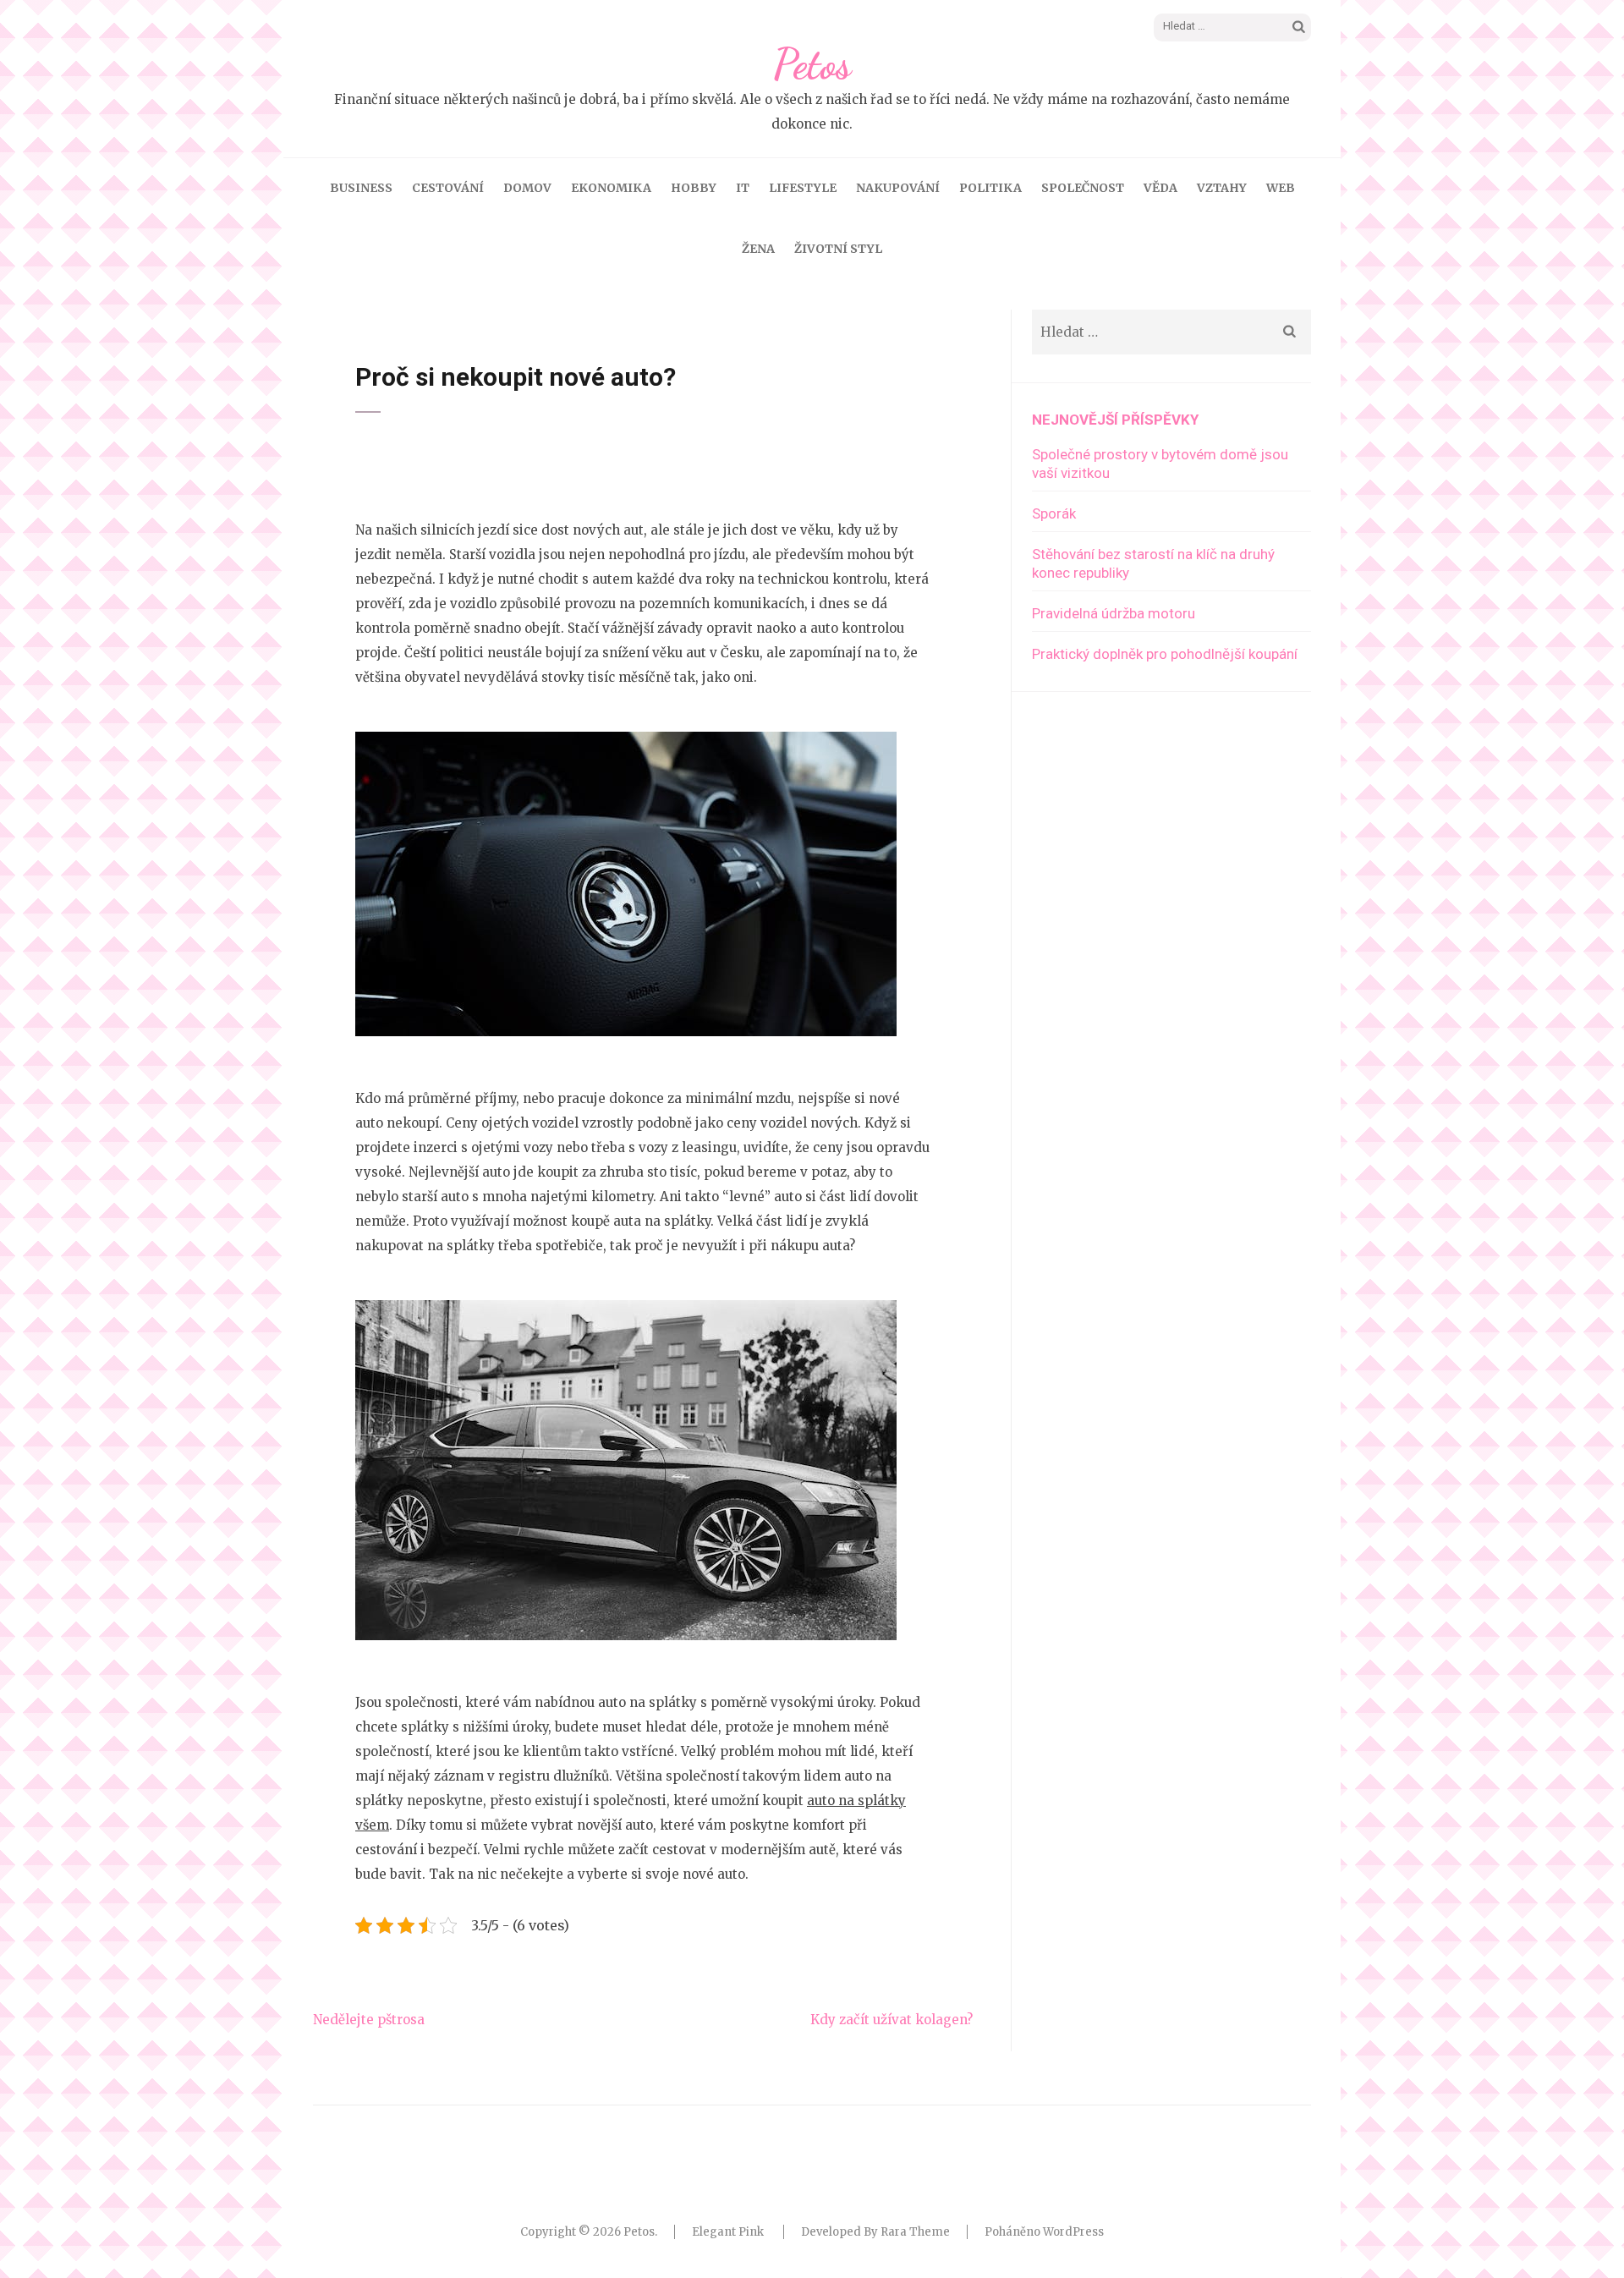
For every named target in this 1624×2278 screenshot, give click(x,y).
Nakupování (898, 188)
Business (361, 188)
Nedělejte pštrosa (369, 2020)
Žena (758, 249)
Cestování (448, 188)
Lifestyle (803, 188)
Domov (527, 188)
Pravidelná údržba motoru (1114, 613)
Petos (812, 64)
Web (1281, 188)
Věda (1160, 188)
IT (743, 188)
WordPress (1073, 2232)
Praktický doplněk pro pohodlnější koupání (1165, 654)
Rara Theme (915, 2232)
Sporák (1054, 513)
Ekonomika (611, 188)
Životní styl (838, 249)
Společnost (1083, 188)
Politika (990, 188)
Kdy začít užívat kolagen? (892, 2020)
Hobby (694, 188)
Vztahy (1222, 188)
